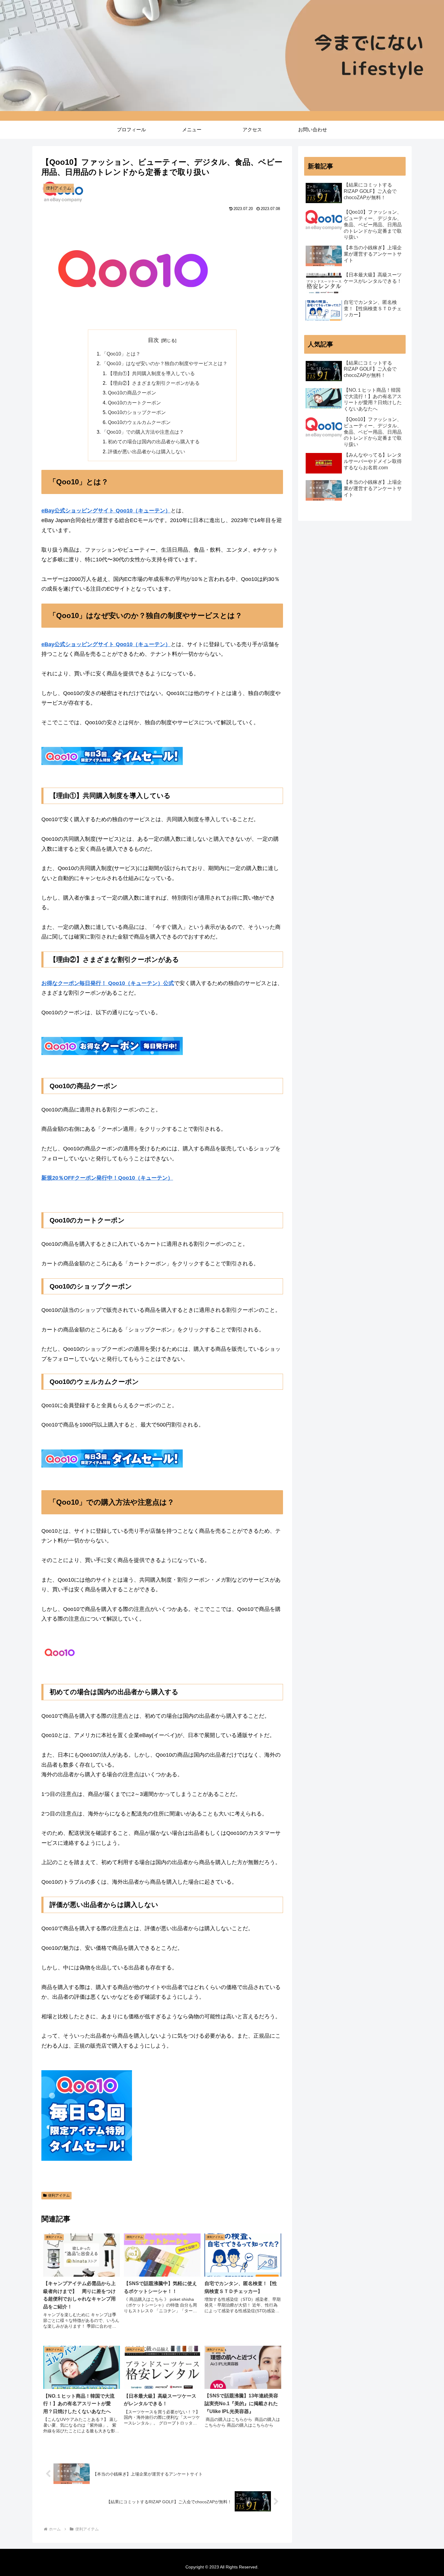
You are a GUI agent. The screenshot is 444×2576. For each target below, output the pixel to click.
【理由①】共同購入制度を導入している (151, 373)
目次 (153, 340)
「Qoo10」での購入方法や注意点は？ (143, 432)
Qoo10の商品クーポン (132, 393)
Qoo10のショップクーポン (137, 412)
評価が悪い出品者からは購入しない (146, 451)
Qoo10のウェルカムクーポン (139, 422)
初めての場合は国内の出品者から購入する (154, 442)
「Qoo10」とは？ (121, 354)
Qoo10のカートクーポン (134, 403)
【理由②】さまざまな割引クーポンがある (154, 383)
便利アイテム (59, 2195)
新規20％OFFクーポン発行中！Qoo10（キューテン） (107, 1178)
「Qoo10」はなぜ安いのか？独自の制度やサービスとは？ (165, 363)
